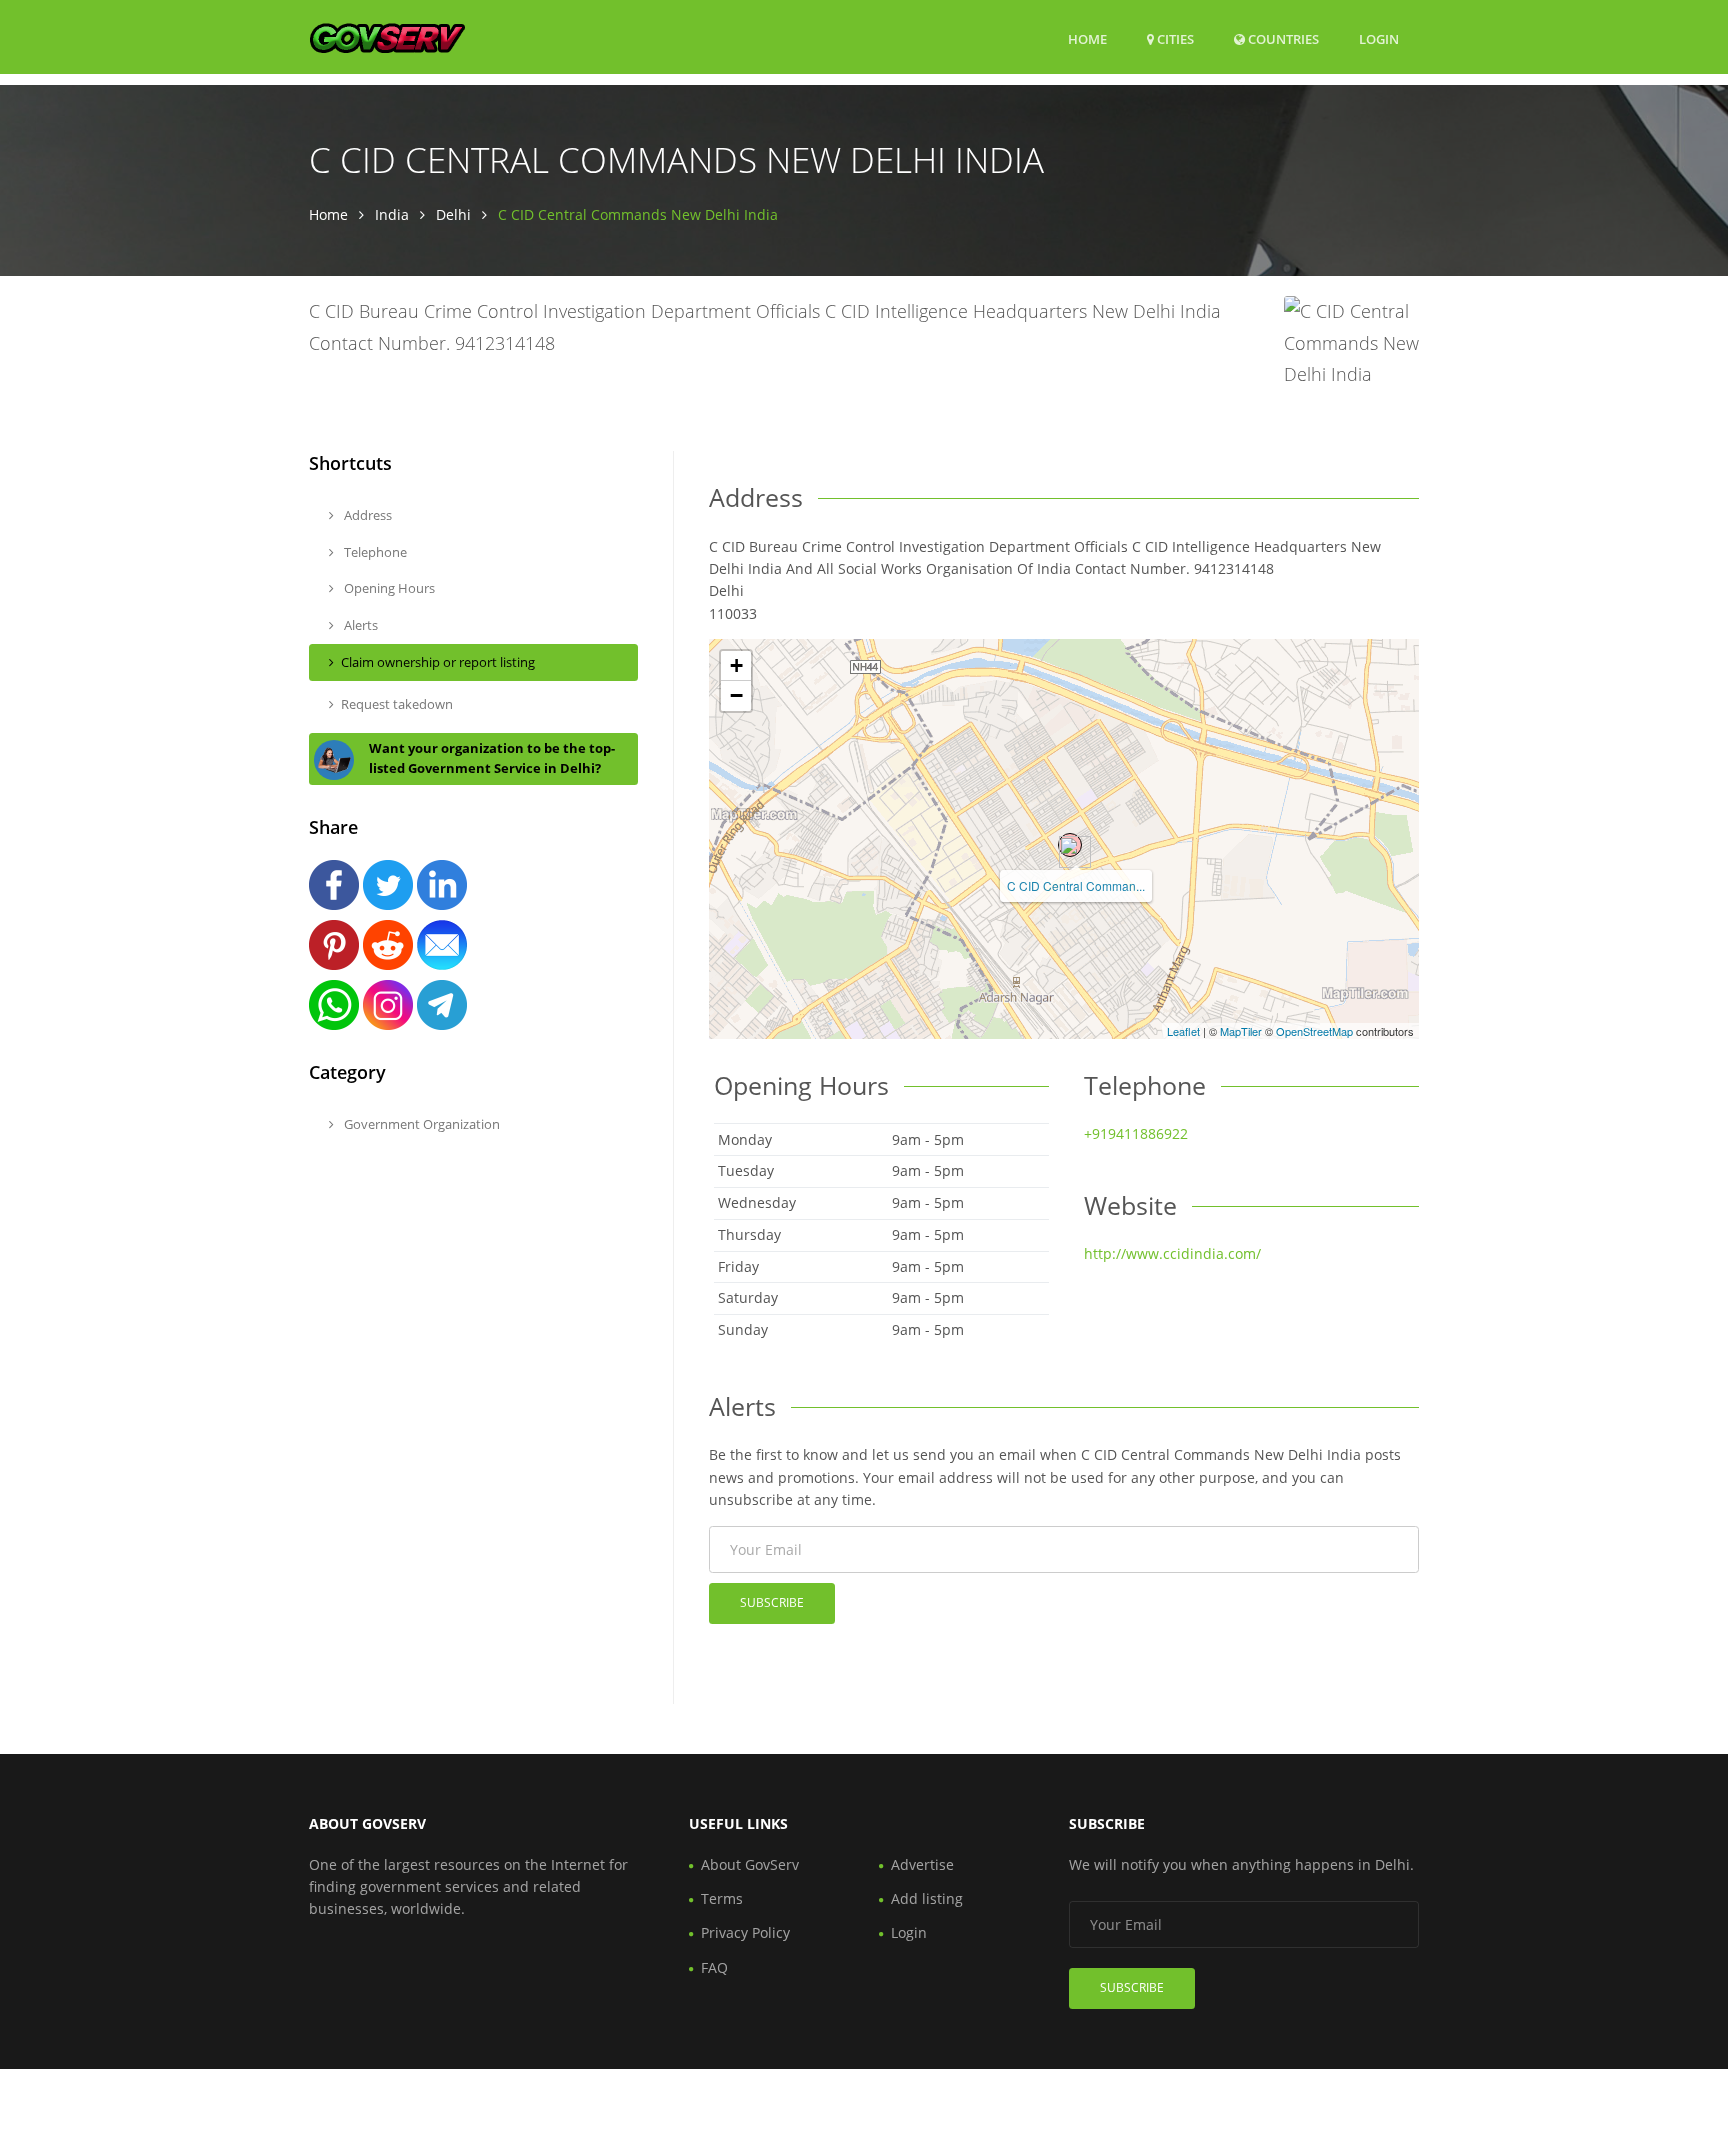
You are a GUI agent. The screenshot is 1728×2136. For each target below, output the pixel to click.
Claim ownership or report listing (438, 662)
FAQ (714, 1967)
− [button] (736, 695)
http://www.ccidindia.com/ (1172, 1253)
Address (366, 515)
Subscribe (772, 1602)
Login (1379, 38)
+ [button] (736, 665)
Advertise (922, 1864)
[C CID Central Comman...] (1070, 845)
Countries (1282, 38)
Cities (1174, 39)
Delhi (453, 214)
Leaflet (1183, 1031)
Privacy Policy (745, 1932)
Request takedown (397, 704)
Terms (722, 1898)
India (392, 214)
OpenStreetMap (1314, 1031)
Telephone (374, 552)
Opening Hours (388, 588)
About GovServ (750, 1864)
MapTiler (1241, 1031)
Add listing (927, 1898)
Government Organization (420, 1124)
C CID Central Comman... (1076, 885)
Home (1087, 39)
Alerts (359, 625)
